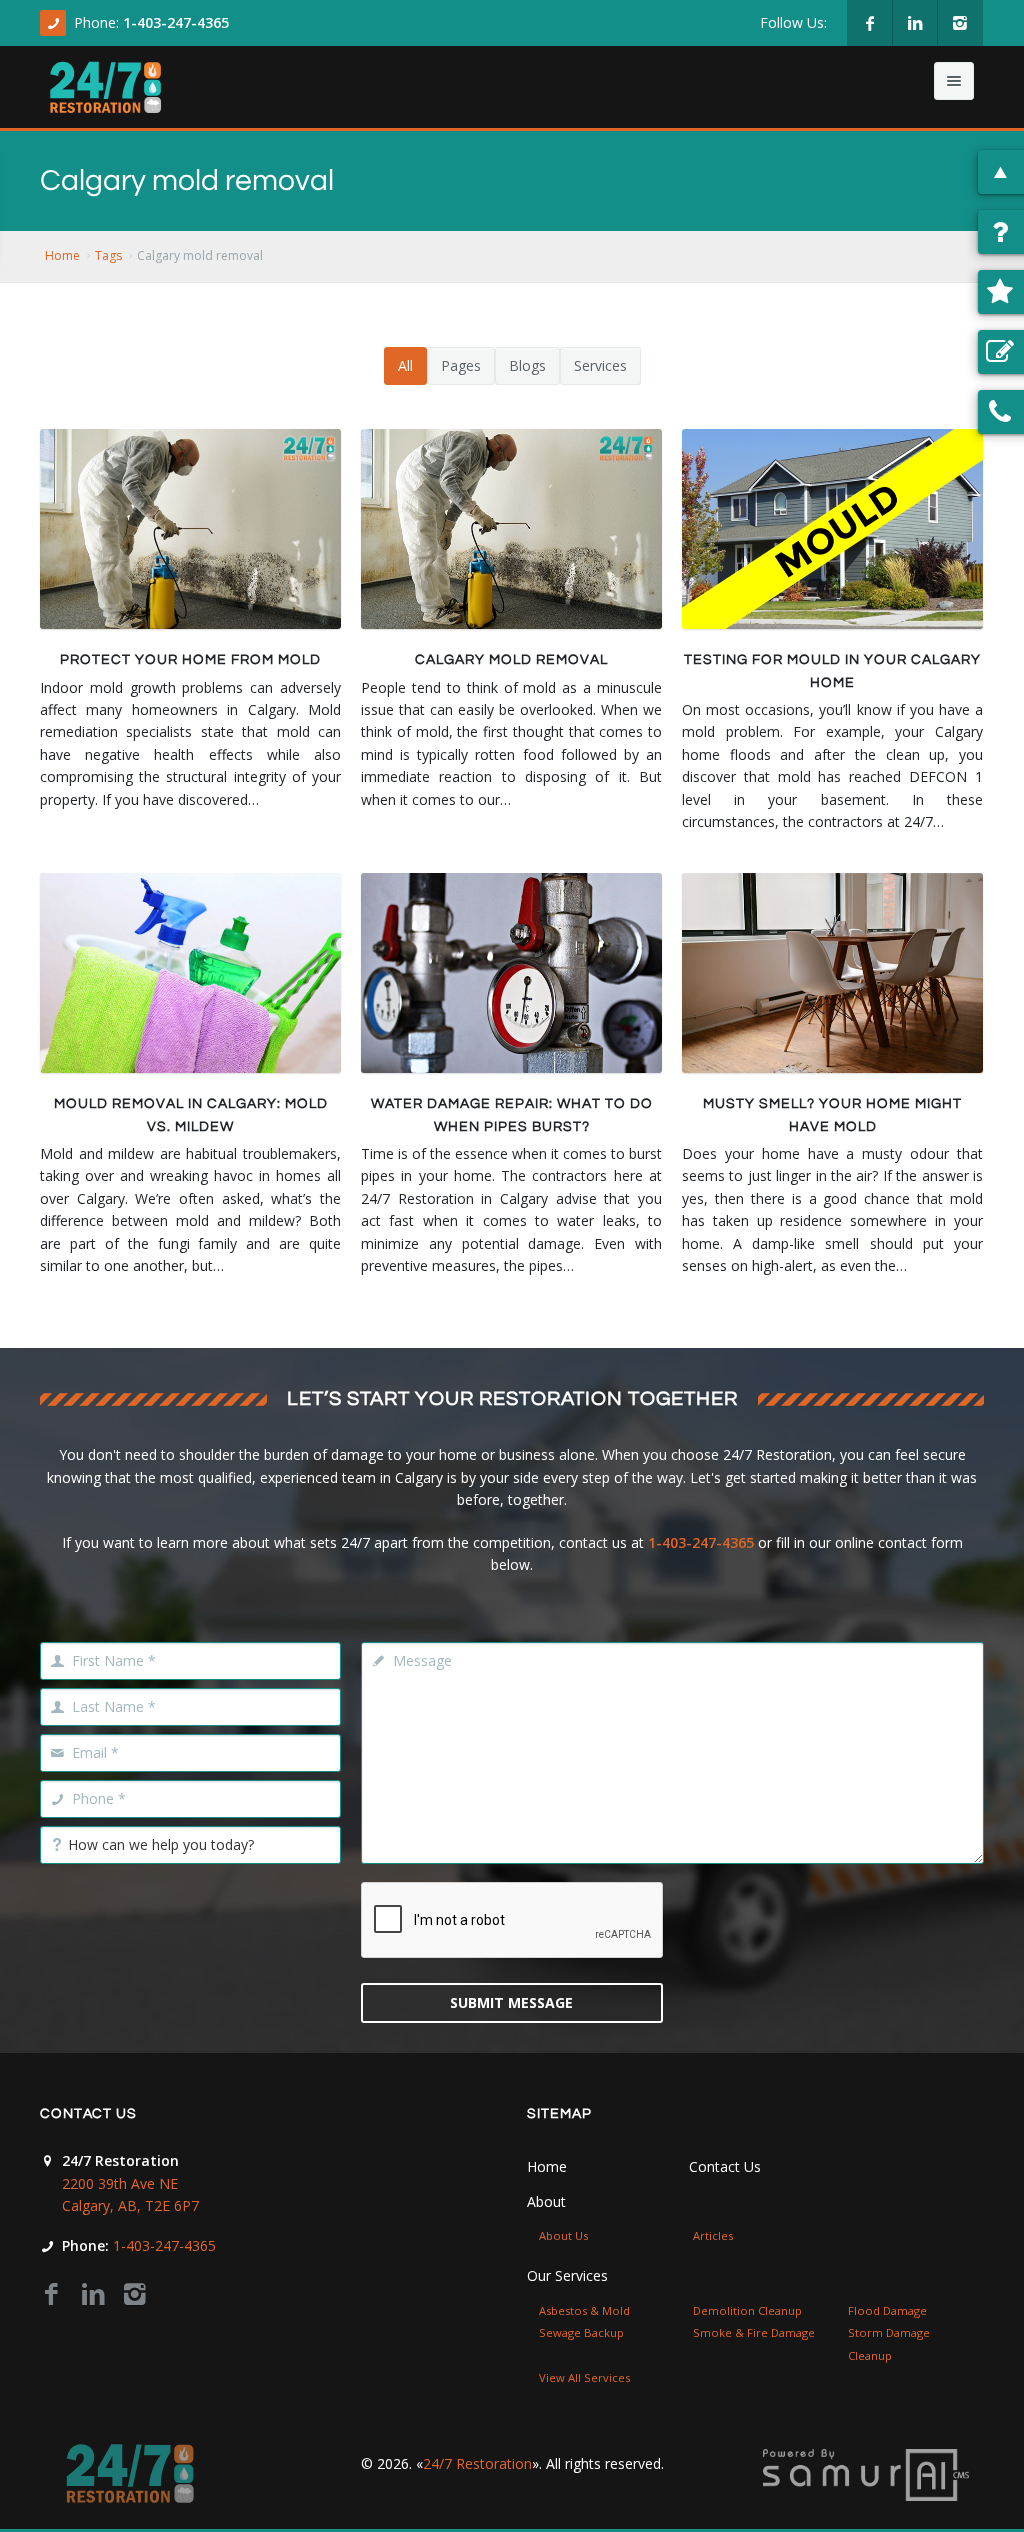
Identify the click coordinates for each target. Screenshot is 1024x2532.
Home (62, 255)
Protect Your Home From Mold (190, 660)
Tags (108, 255)
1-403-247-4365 (176, 22)
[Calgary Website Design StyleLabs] (866, 2473)
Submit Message (511, 2002)
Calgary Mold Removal (511, 660)
